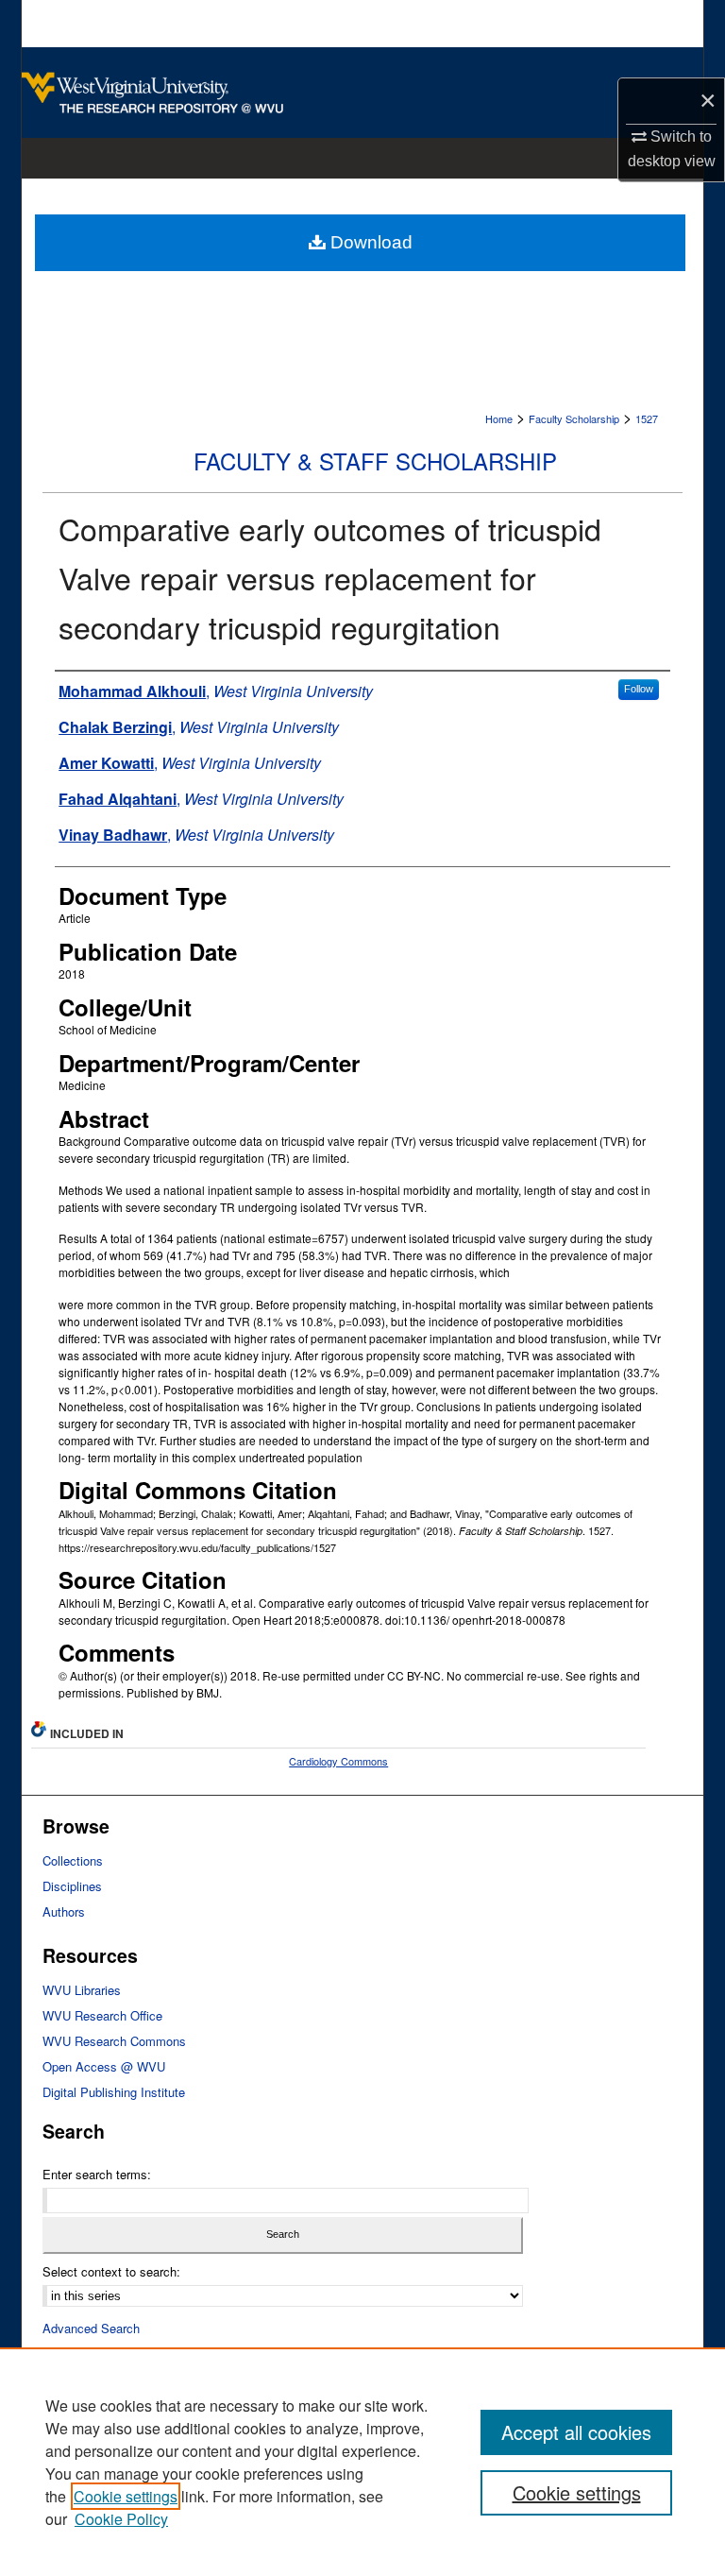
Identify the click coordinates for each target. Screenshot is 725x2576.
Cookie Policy (121, 2519)
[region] (362, 2462)
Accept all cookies (576, 2432)
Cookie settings (126, 2496)
